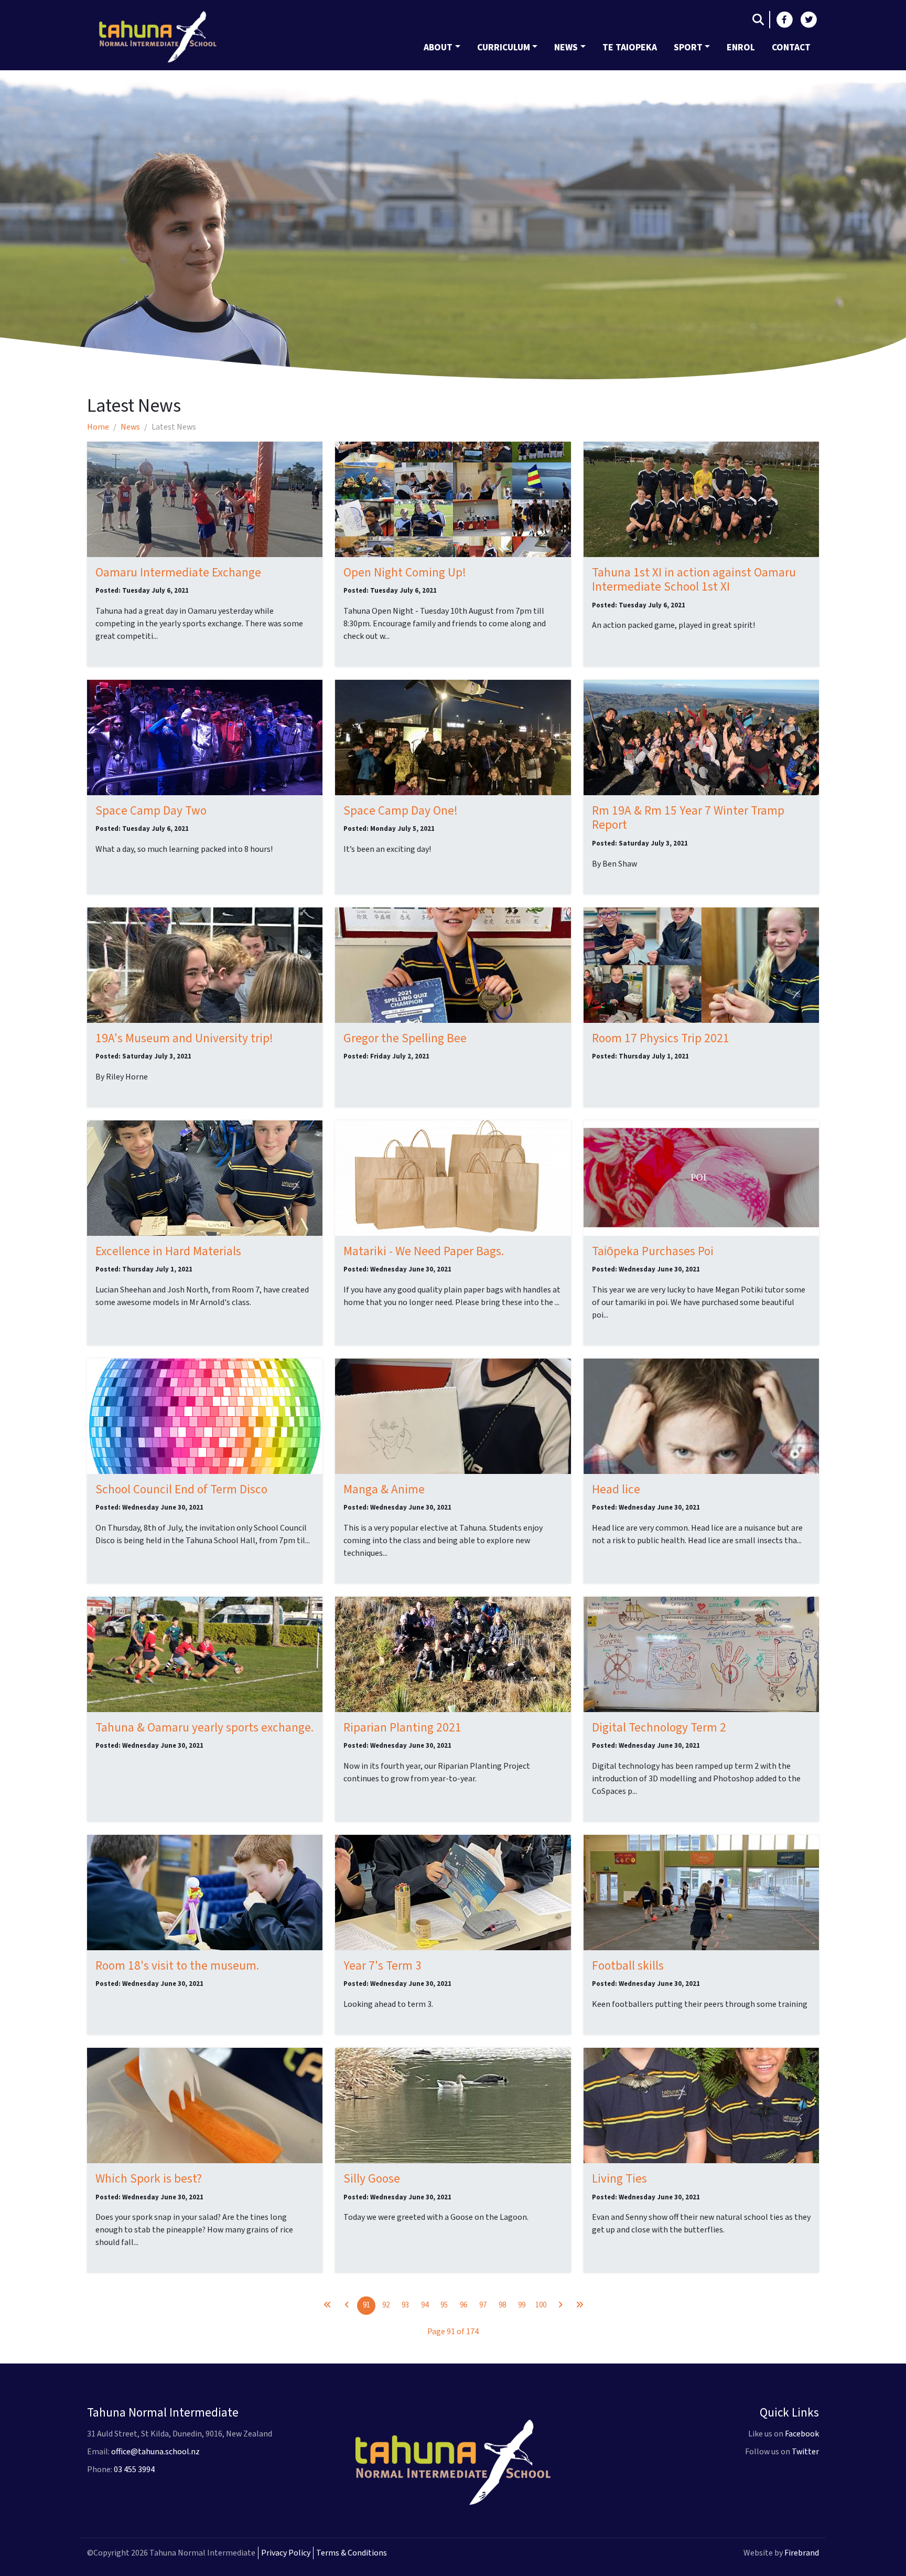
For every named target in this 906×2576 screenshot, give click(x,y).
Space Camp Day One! (401, 811)
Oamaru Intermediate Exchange (178, 573)
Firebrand (802, 2553)
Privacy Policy (286, 2553)
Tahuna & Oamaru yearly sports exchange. (204, 1728)
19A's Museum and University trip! (184, 1038)
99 (522, 2305)
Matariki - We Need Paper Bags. (424, 1251)
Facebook (802, 2434)
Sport (688, 47)
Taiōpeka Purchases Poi (653, 1251)
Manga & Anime (384, 1489)
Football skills (628, 1966)
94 (425, 2305)
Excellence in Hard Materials (168, 1251)
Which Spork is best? (149, 2179)
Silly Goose (372, 2179)
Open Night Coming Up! (405, 573)
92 (386, 2305)
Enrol (741, 47)
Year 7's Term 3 (382, 1966)
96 (463, 2305)
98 (502, 2305)
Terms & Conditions (352, 2553)
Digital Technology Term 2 (659, 1728)
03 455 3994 (134, 2470)
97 (483, 2305)
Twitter (805, 2452)
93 (405, 2305)
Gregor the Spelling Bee (405, 1038)
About (438, 47)
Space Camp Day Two (151, 811)
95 (444, 2305)
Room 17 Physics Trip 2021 (661, 1038)
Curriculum (504, 47)
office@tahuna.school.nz (155, 2452)
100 (541, 2305)
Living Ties (619, 2179)
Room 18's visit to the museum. (177, 1966)
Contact (791, 47)
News (566, 47)
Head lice (616, 1489)
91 (366, 2305)
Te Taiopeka (630, 47)
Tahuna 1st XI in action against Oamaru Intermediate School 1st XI (694, 580)
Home (98, 427)
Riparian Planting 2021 (402, 1728)
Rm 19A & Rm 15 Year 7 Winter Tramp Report (688, 818)
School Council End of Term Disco (181, 1489)
